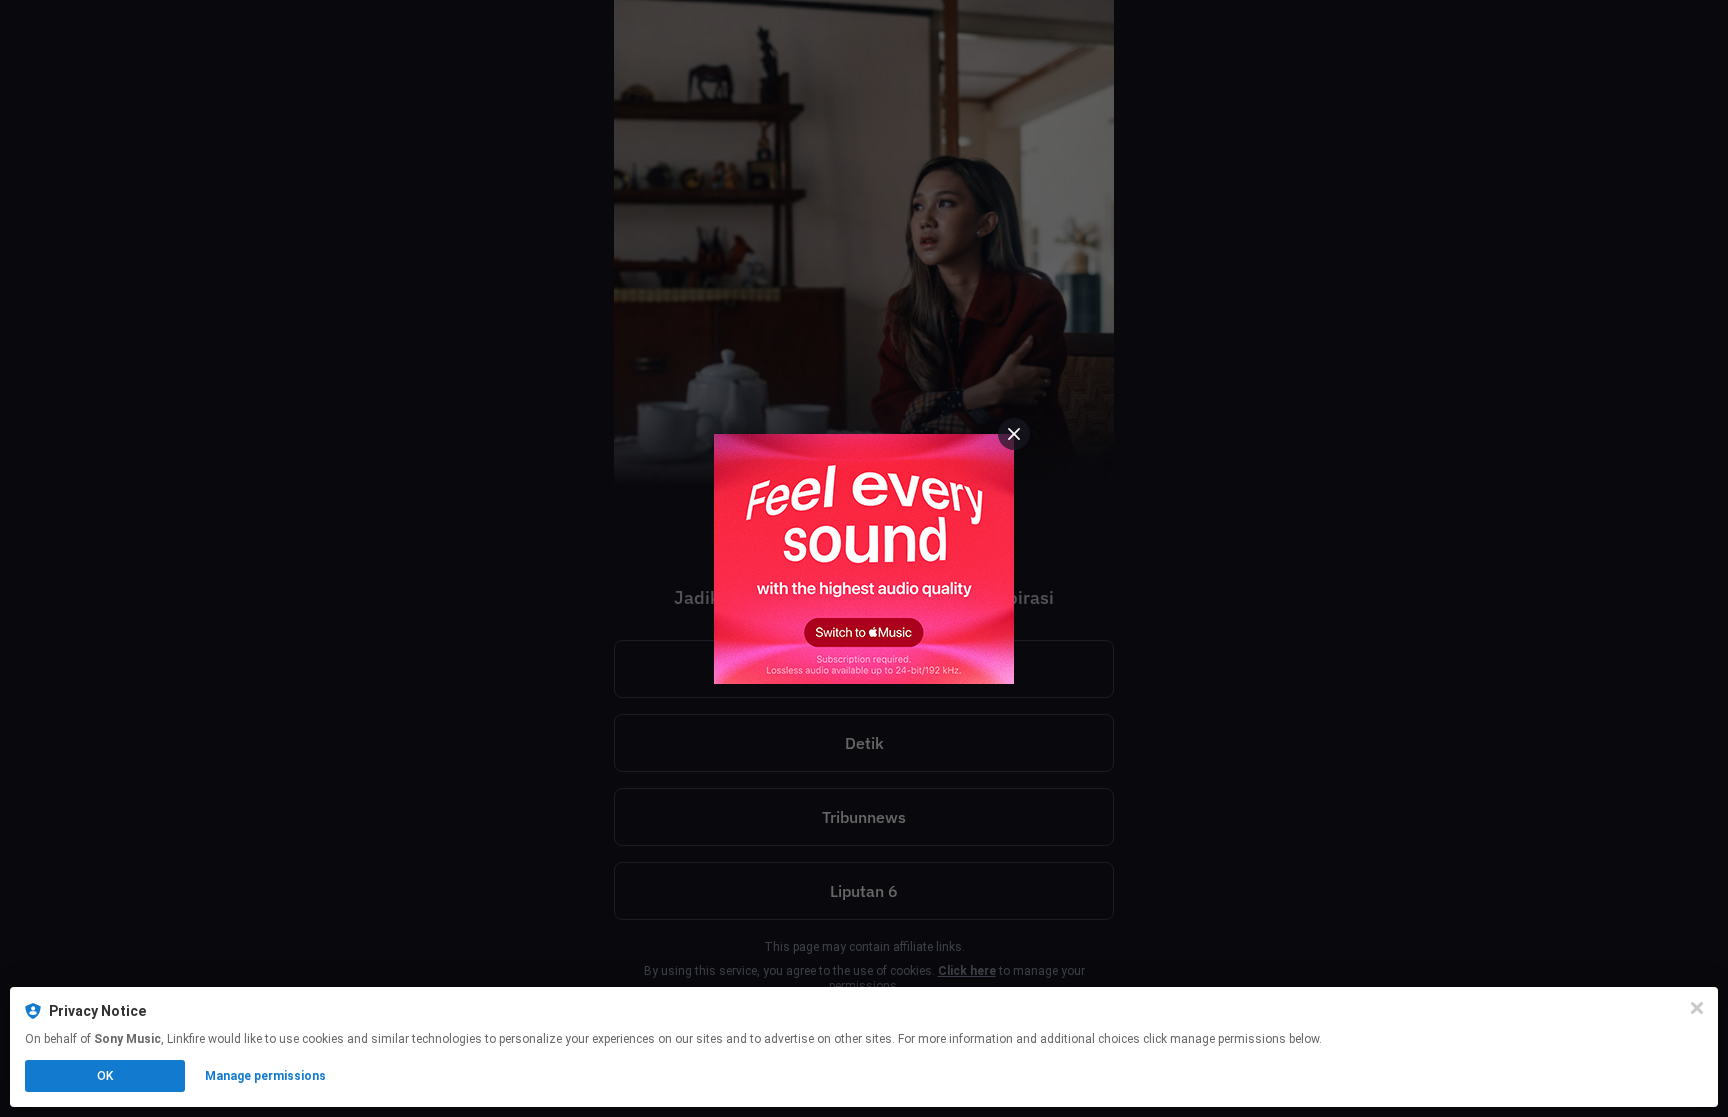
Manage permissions (265, 1076)
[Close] (1697, 1008)
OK (105, 1076)
